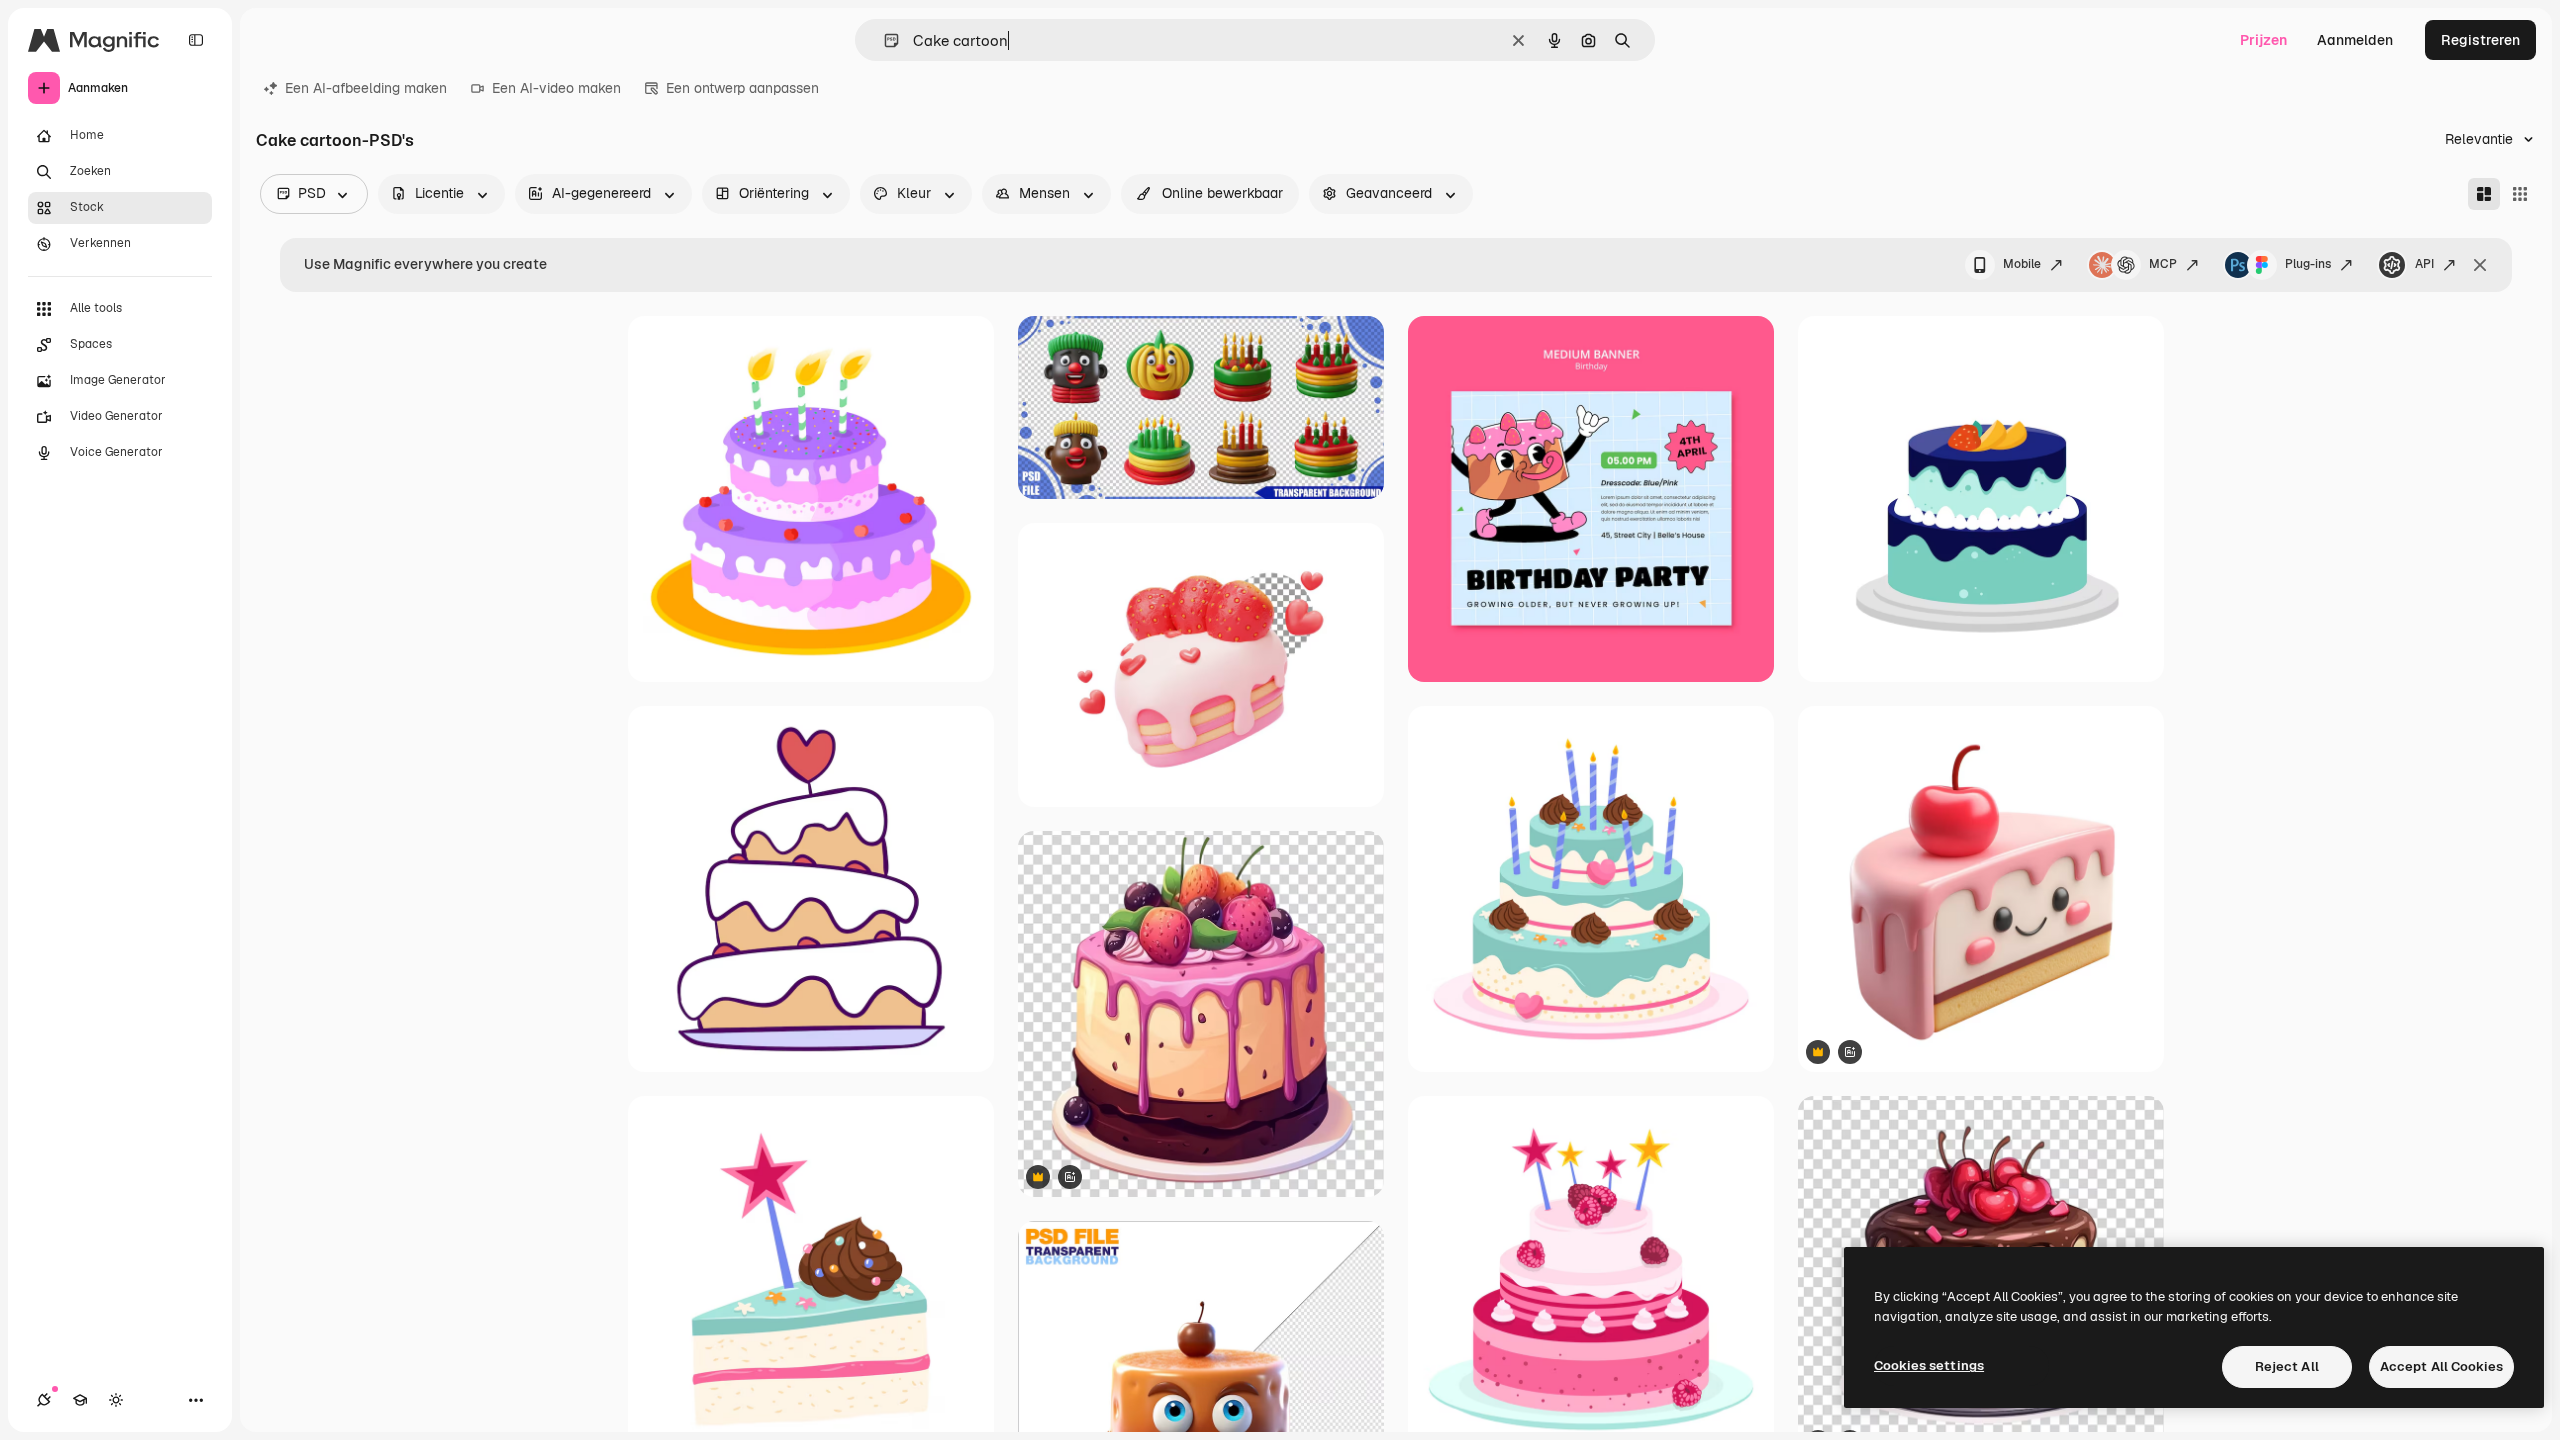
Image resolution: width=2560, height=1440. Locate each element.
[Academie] (80, 1400)
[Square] (2520, 194)
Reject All (2287, 1366)
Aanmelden (2355, 40)
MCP (2163, 264)
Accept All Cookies (2441, 1366)
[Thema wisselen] (116, 1400)
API (2424, 264)
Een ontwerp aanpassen (742, 88)
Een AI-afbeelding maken (366, 88)
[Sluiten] (2480, 265)
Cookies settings (1929, 1365)
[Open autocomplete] (883, 40)
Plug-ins (2308, 264)
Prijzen (2263, 40)
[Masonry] (2484, 194)
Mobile (2022, 264)
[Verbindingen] (44, 1400)
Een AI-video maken (556, 88)
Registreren (2480, 40)
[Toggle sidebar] (196, 40)
